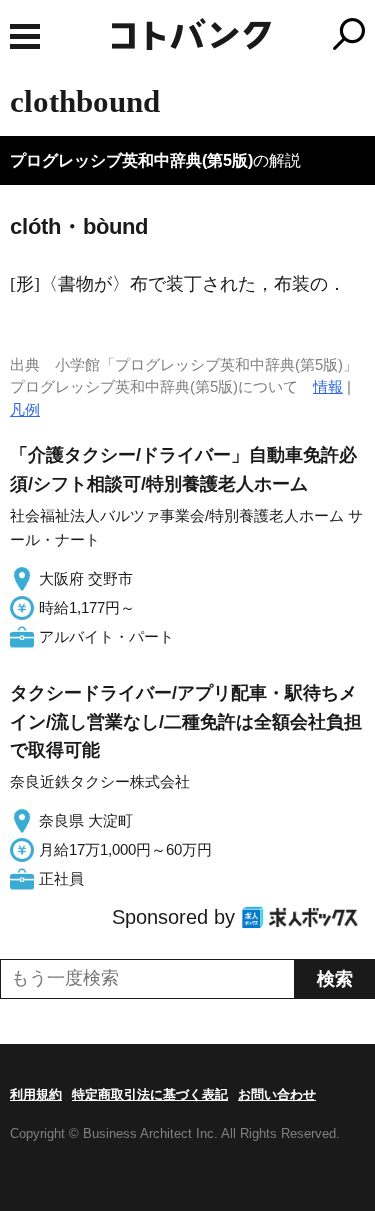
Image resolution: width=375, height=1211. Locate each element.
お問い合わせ (277, 1094)
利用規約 (36, 1094)
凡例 (25, 409)
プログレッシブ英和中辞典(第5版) (131, 160)
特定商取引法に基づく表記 (150, 1094)
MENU (25, 36)
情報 (328, 386)
